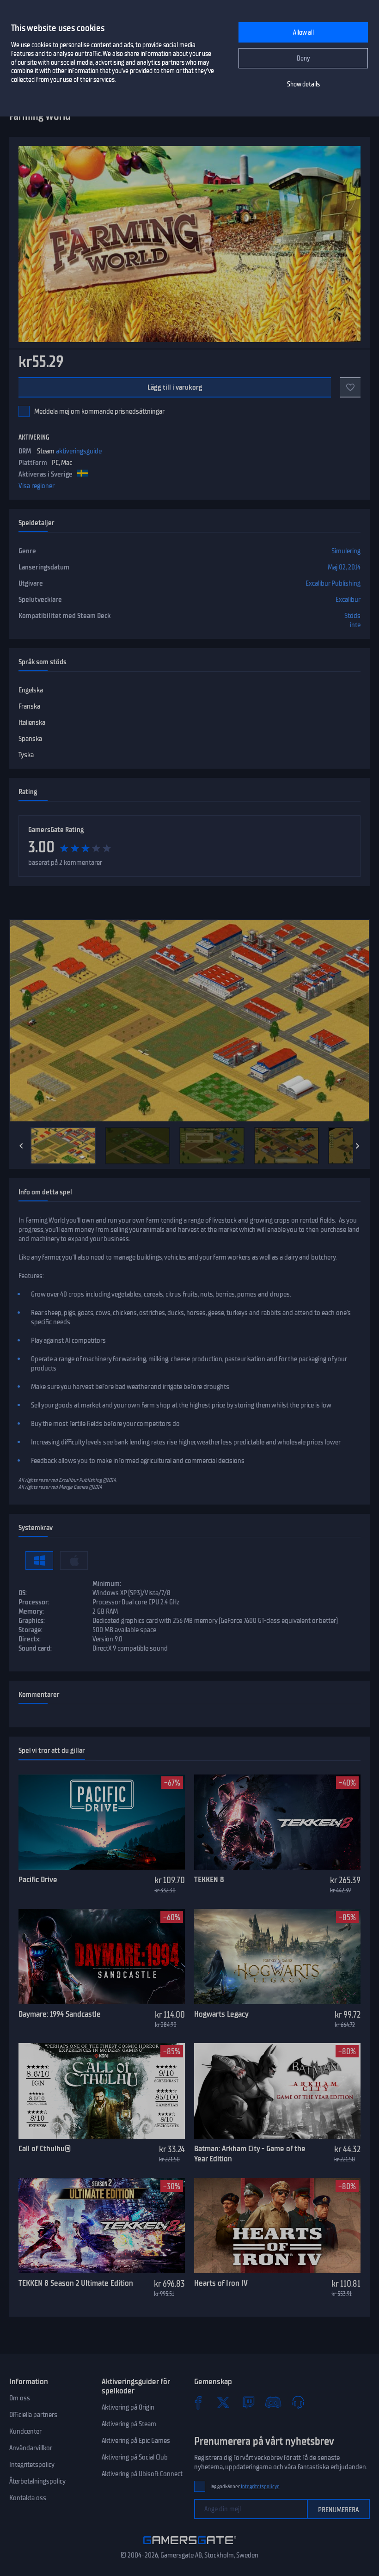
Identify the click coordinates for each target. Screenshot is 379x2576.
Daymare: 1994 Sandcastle (60, 2014)
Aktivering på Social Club (135, 2457)
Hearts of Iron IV (221, 2283)
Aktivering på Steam (129, 2424)
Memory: (31, 1611)
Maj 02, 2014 (344, 567)
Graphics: (32, 1621)
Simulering (346, 551)
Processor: (34, 1602)
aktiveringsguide (79, 451)
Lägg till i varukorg (175, 387)
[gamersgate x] (223, 2402)
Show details (303, 84)
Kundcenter (25, 2431)
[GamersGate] (190, 2546)
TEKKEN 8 (209, 1879)
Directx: (30, 1639)
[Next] (358, 1146)
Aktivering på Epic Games (136, 2441)
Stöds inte (352, 620)
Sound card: (35, 1648)
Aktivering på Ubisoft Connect (142, 2474)
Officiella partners (33, 2415)
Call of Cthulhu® (45, 2148)
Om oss (20, 2398)
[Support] (298, 2402)
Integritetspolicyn (260, 2487)
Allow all (303, 33)
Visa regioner (37, 486)
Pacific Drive (38, 1879)
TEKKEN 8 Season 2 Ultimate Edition (76, 2283)
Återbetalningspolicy (37, 2481)
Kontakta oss (28, 2498)
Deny (303, 58)
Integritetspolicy (32, 2465)
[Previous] (21, 1146)
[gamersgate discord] (273, 2402)
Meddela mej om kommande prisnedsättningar (99, 411)
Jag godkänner (245, 2487)
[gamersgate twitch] (248, 2402)
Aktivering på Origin (128, 2407)
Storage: (31, 1630)
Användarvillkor (31, 2448)
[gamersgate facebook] (198, 2402)
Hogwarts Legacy (221, 2014)
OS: (23, 1593)
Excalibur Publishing (333, 583)
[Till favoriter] (350, 387)
